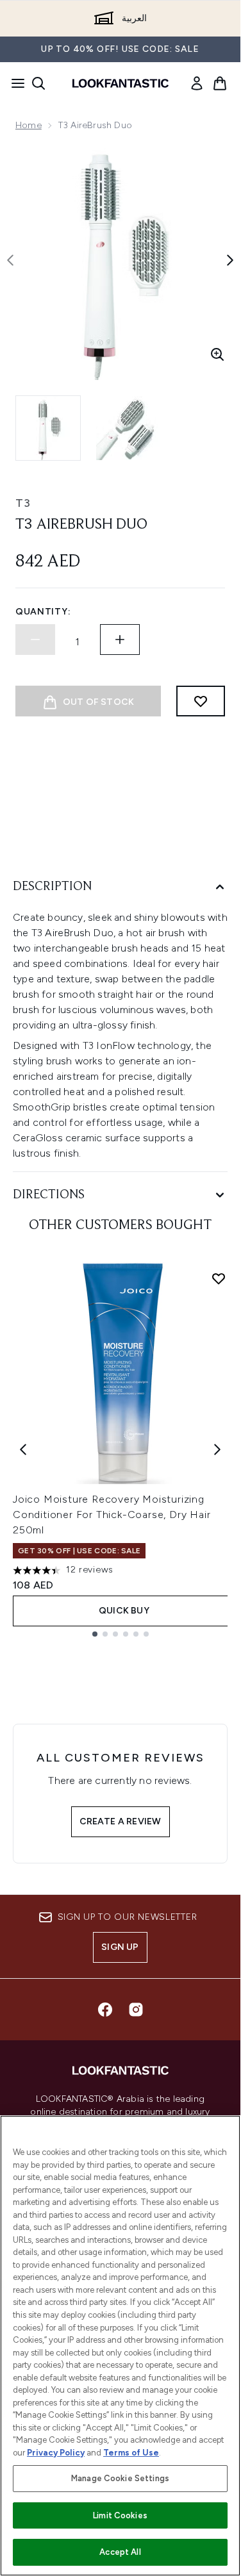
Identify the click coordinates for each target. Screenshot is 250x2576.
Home (29, 125)
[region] (120, 2346)
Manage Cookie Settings (120, 2478)
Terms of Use (131, 2453)
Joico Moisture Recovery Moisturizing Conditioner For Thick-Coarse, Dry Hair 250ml (112, 1515)
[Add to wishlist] (201, 701)
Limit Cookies (120, 2515)
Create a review (121, 1821)
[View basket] (220, 83)
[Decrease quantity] (35, 640)
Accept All (120, 2552)
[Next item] (217, 1449)
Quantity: (43, 612)
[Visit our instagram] (136, 2010)
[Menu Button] (14, 83)
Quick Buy (124, 1611)
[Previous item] (23, 1449)
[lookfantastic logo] (121, 83)
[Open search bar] (38, 83)
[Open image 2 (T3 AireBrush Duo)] (128, 428)
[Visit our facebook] (105, 2010)
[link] (197, 83)
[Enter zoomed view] (217, 354)
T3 (23, 503)
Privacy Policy (56, 2453)
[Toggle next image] (230, 260)
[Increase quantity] (120, 640)
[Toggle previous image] (10, 260)
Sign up (120, 1947)
